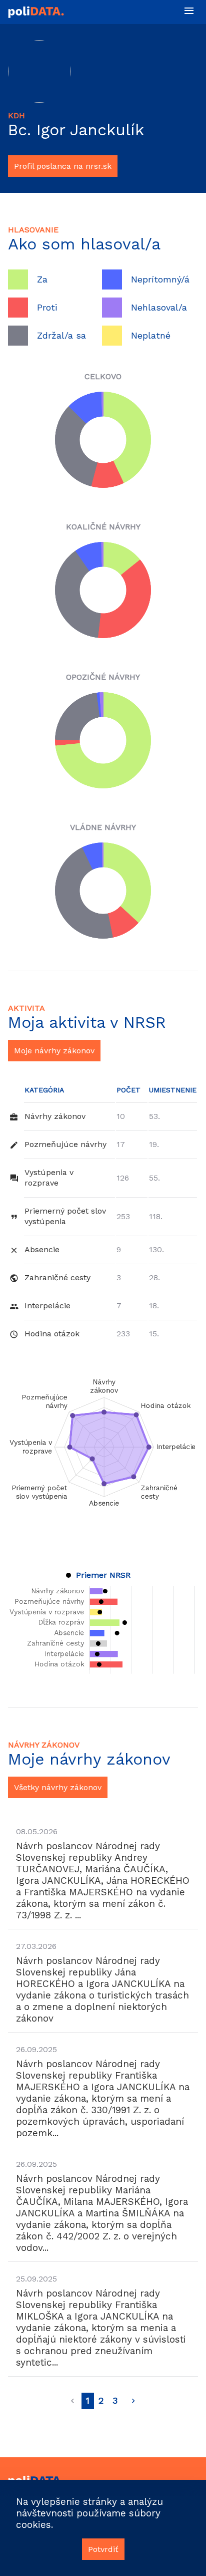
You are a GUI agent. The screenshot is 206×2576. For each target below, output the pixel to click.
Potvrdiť (103, 2549)
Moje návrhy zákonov (54, 1051)
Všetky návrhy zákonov (58, 1787)
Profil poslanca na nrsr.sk (63, 166)
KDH (16, 115)
